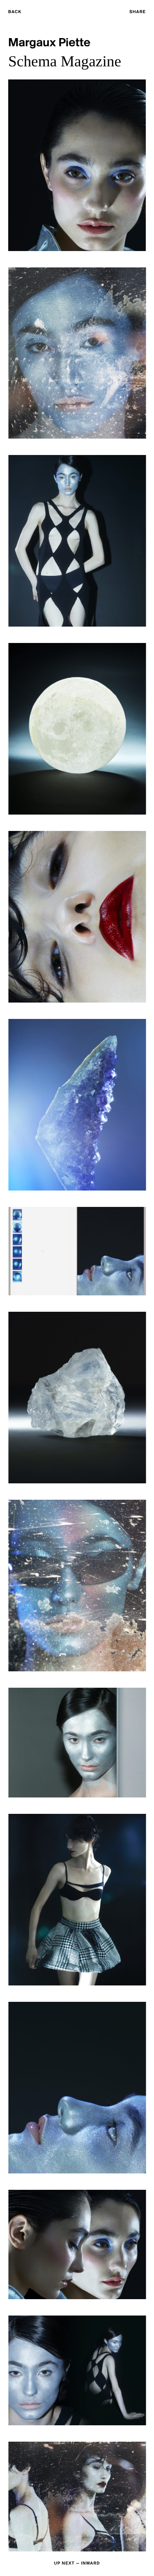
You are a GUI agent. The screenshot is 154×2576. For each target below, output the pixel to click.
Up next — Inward (77, 2564)
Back (15, 12)
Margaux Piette (49, 43)
